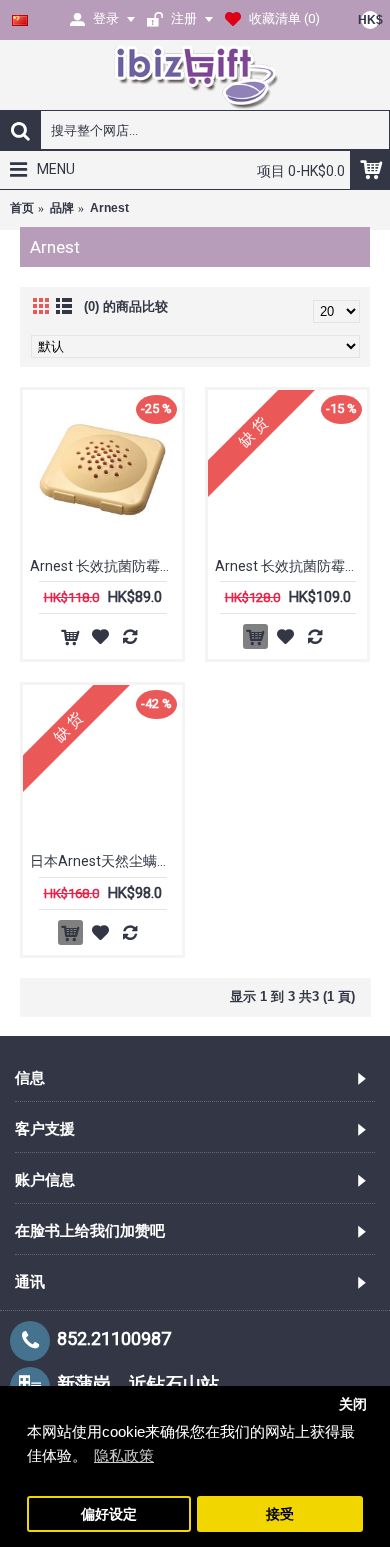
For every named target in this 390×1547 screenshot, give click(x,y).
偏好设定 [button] (109, 1514)
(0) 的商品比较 (126, 306)
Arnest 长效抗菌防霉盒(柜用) (106, 566)
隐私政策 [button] (124, 1455)
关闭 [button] (353, 1404)
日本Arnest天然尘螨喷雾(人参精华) (106, 861)
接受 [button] (280, 1514)
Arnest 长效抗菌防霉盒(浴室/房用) (291, 566)
